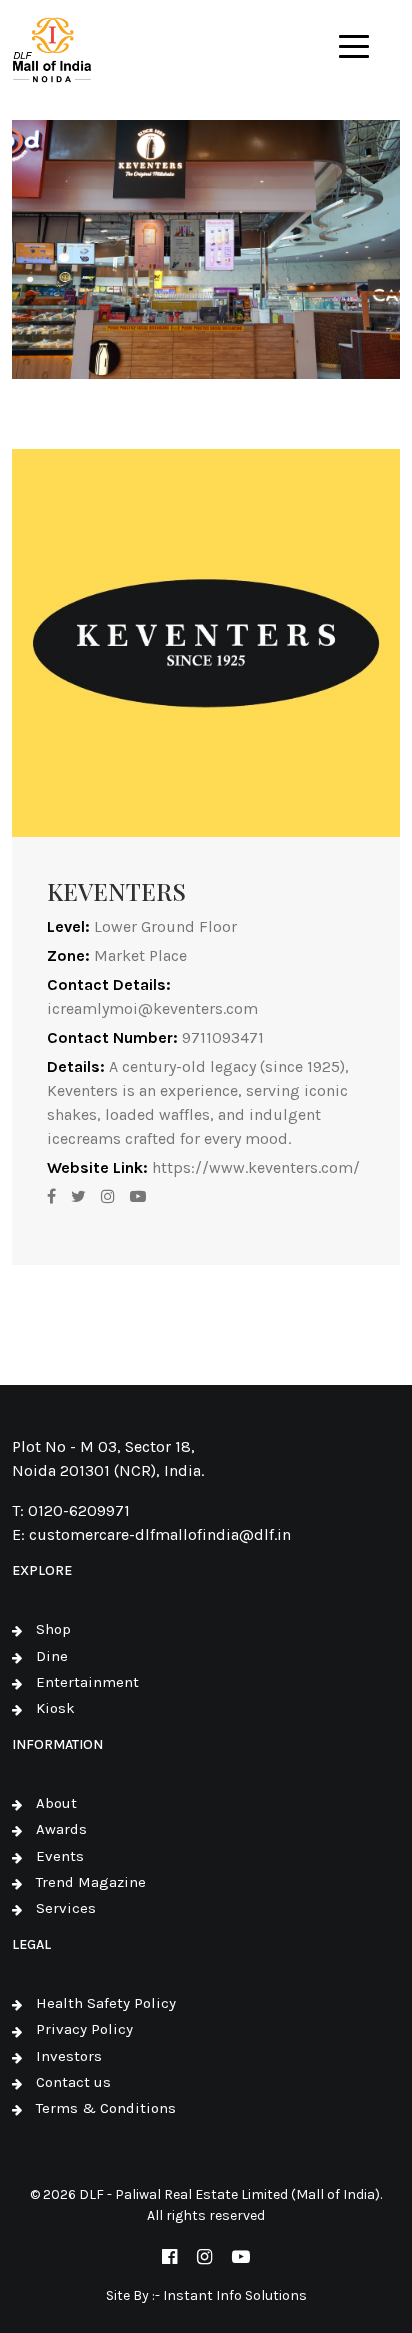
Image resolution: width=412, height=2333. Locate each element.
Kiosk (55, 1708)
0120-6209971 (79, 1510)
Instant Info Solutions (235, 2295)
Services (66, 1908)
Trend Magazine (91, 1882)
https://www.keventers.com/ (256, 1167)
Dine (52, 1656)
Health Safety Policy (106, 2003)
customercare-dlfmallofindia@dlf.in (160, 1534)
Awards (61, 1829)
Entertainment (87, 1682)
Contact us (73, 2082)
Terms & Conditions (106, 2108)
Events (60, 1856)
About (56, 1803)
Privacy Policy (84, 2029)
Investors (69, 2056)
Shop (53, 1629)
